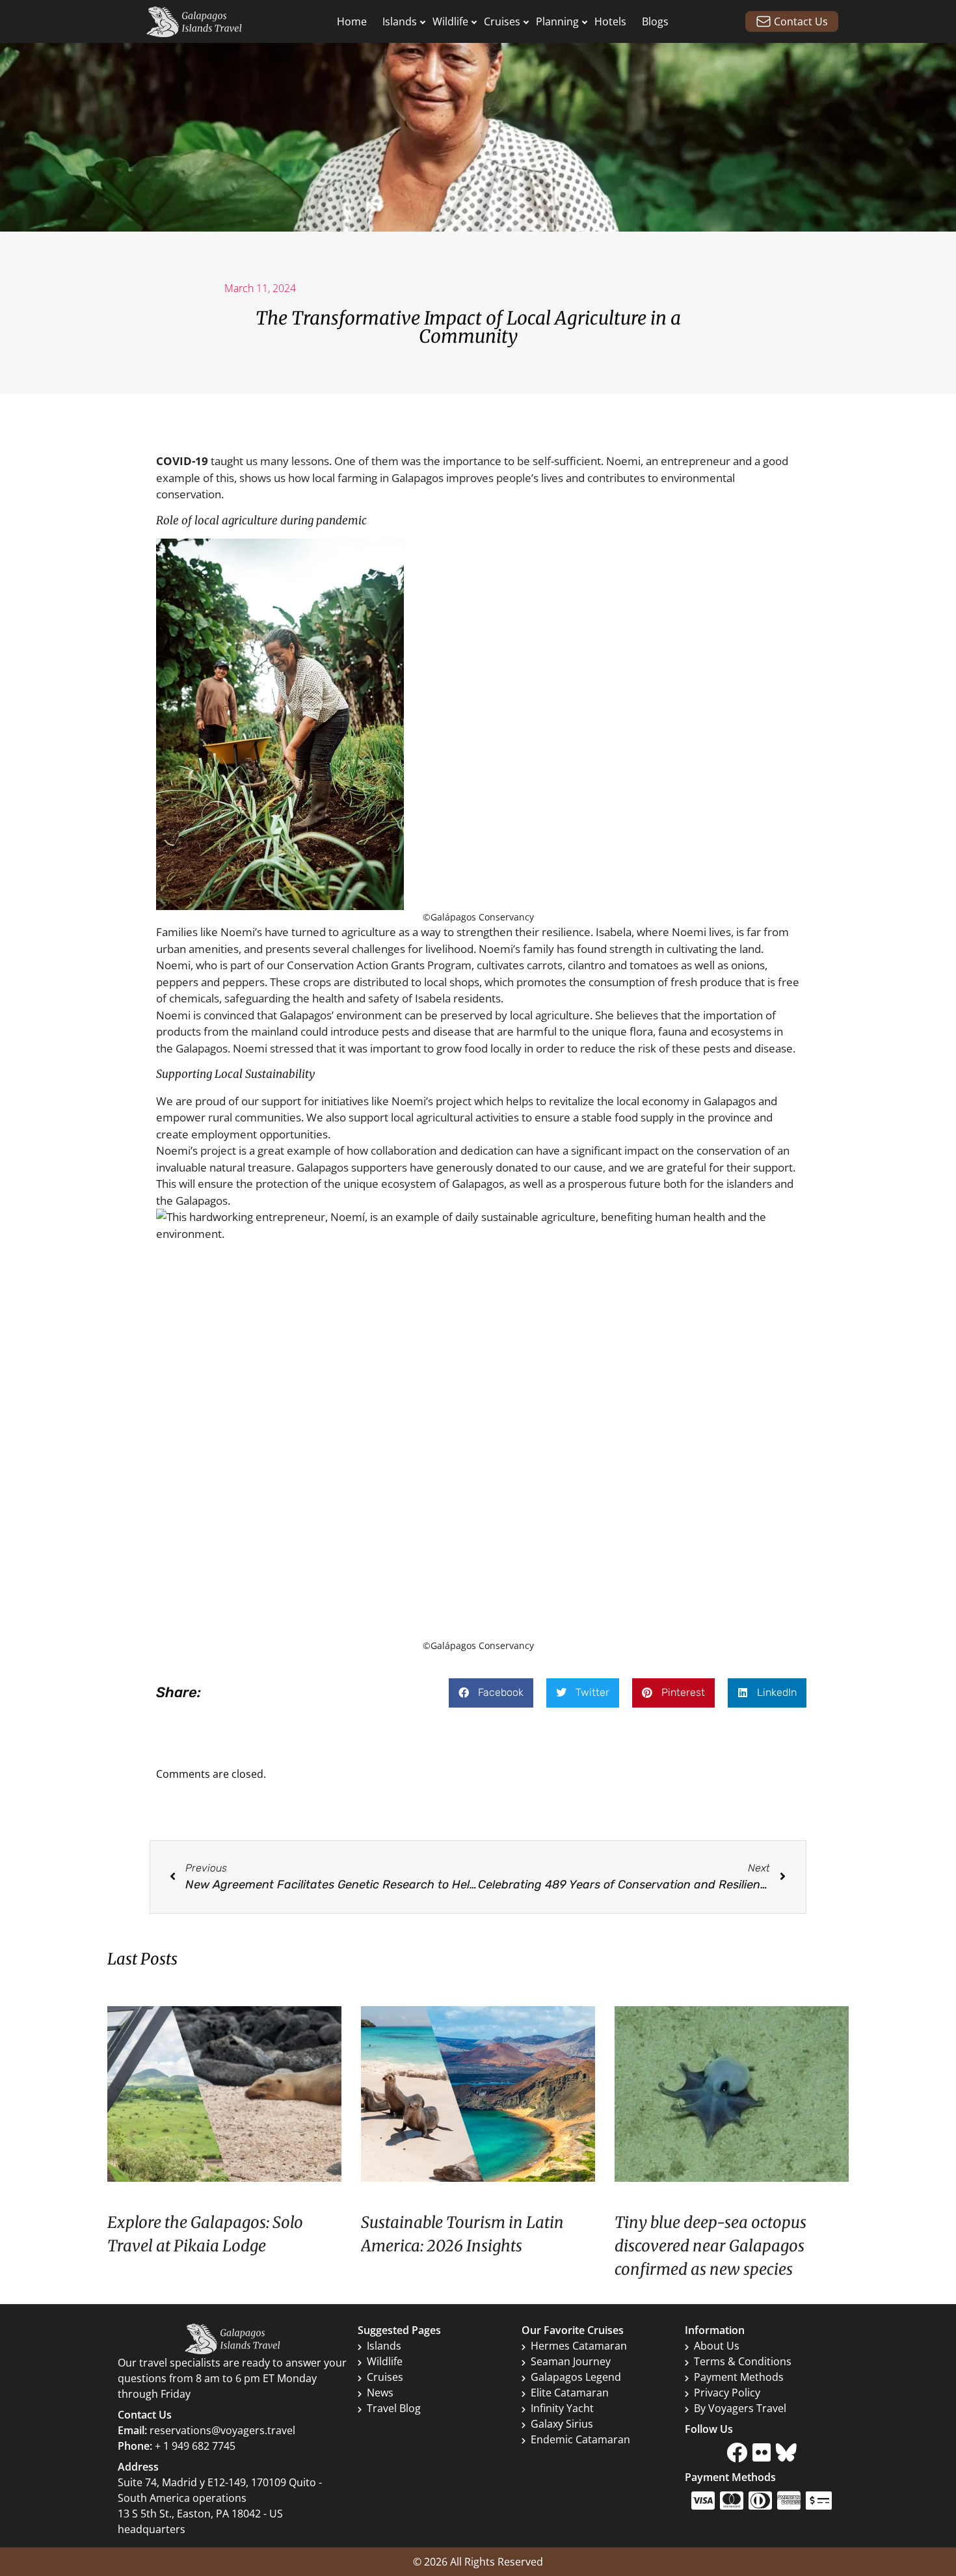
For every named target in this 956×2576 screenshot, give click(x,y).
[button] (491, 1693)
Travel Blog (394, 2408)
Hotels (610, 21)
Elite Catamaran (570, 2393)
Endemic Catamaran (580, 2439)
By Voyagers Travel (740, 2408)
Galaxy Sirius (562, 2424)
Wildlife (450, 21)
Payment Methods (739, 2377)
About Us (717, 2346)
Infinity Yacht (562, 2408)
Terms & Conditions (743, 2361)
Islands (400, 21)
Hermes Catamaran (579, 2346)
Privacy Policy (727, 2393)
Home (352, 21)
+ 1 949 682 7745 (195, 2446)
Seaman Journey (571, 2361)
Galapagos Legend (576, 2377)
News (380, 2393)
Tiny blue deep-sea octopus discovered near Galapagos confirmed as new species (710, 2246)
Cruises (502, 21)
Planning (557, 21)
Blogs (655, 21)
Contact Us (801, 21)
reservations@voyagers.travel (222, 2430)
